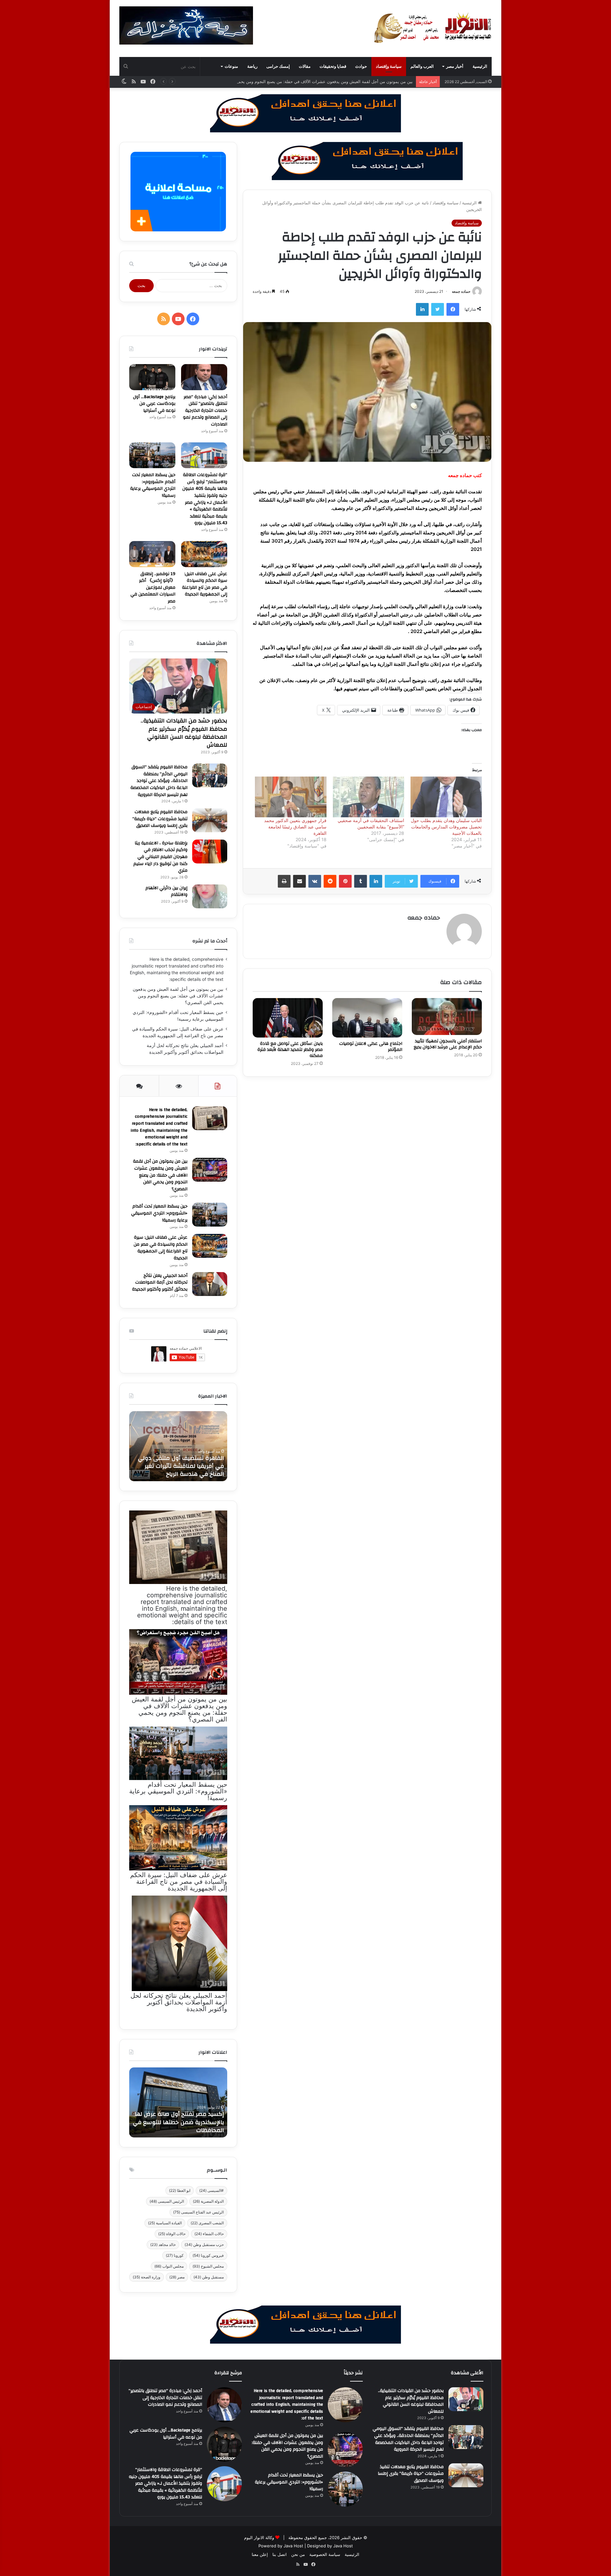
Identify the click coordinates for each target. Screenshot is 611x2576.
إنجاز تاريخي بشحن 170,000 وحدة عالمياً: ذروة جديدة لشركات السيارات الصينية (179, 2122)
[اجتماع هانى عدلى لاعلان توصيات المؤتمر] (367, 1018)
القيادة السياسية (165, 2223)
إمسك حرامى (278, 66)
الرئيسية (480, 66)
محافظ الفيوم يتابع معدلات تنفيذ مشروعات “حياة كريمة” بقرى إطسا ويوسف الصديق (160, 819)
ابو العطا (180, 2190)
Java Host (293, 2546)
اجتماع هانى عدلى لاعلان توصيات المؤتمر (371, 1047)
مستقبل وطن (209, 2277)
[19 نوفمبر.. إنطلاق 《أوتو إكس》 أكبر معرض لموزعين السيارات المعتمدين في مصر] (152, 554)
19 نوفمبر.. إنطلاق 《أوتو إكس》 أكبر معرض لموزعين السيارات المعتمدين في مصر (153, 588)
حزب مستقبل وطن (204, 2245)
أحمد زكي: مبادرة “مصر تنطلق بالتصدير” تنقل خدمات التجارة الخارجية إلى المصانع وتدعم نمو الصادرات (205, 411)
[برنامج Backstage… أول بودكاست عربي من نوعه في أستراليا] (152, 377)
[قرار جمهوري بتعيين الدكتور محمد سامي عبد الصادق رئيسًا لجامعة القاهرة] (291, 797)
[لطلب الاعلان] (305, 2324)
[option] (178, 1446)
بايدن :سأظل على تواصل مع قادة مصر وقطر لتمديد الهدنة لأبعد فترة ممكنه (290, 1050)
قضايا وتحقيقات (333, 66)
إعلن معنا (260, 2554)
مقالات (305, 66)
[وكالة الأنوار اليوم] (433, 28)
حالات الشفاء (209, 2234)
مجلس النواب (169, 2266)
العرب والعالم (422, 66)
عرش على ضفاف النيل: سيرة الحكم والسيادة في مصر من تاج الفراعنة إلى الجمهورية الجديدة (205, 584)
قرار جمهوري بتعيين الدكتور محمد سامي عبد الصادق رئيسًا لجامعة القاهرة (295, 827)
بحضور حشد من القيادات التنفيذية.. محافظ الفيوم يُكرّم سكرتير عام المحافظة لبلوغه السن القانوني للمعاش (184, 733)
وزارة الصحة (147, 2277)
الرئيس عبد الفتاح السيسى (198, 2212)
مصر (177, 2277)
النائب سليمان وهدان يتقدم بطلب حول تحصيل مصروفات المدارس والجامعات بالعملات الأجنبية (446, 827)
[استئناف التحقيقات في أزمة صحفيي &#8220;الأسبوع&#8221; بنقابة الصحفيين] (369, 797)
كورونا (175, 2255)
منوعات (231, 66)
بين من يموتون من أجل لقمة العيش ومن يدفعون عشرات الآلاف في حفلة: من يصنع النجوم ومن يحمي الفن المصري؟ (178, 996)
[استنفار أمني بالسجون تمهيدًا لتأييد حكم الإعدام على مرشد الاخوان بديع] (447, 1017)
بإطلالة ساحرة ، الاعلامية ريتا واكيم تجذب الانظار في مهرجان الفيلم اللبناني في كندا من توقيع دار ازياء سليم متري (160, 857)
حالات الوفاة (172, 2234)
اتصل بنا (280, 2554)
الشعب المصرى (207, 2223)
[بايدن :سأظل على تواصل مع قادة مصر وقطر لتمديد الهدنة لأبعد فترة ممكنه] (288, 1018)
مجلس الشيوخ (208, 2266)
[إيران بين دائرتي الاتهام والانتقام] (210, 896)
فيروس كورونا (208, 2255)
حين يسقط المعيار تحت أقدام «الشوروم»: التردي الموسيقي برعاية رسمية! (347, 81)
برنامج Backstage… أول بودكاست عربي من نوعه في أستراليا (154, 404)
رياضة (252, 66)
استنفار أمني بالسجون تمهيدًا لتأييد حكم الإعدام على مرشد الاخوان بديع (448, 1044)
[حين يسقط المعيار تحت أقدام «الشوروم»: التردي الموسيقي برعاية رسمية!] (152, 455)
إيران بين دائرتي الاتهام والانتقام (166, 891)
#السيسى (211, 2190)
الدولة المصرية (208, 2201)
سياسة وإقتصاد (389, 66)
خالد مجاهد (163, 2245)
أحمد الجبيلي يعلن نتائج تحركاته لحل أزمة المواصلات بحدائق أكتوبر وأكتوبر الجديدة (160, 1282)
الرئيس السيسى (167, 2201)
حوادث (361, 66)
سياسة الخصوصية (325, 2554)
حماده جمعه (461, 291)
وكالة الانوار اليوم (259, 2537)
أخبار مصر (455, 66)
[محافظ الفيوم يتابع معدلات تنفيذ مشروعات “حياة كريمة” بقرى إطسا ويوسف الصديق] (210, 820)
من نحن (298, 2554)
